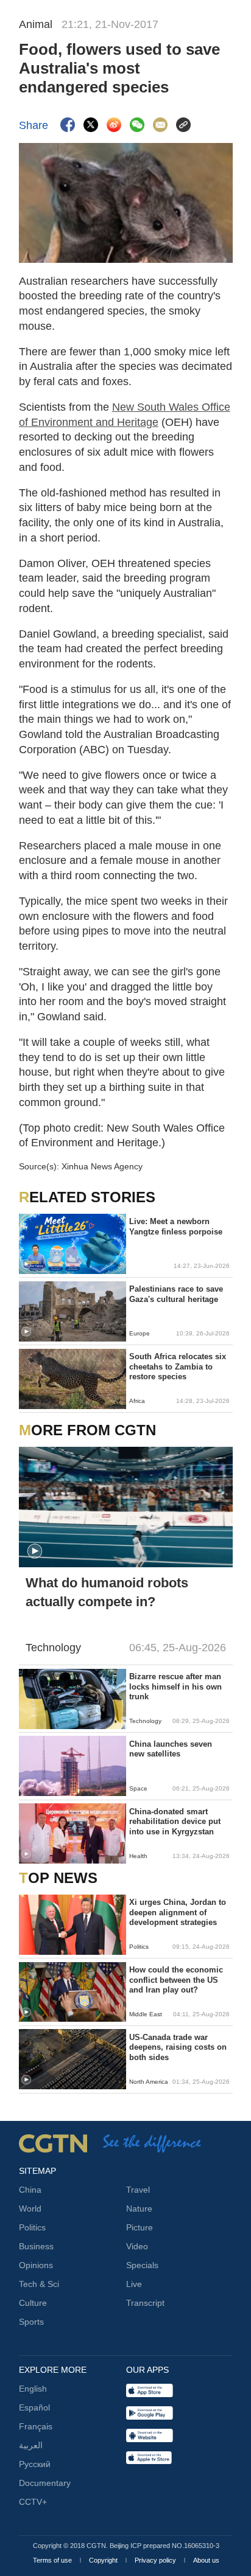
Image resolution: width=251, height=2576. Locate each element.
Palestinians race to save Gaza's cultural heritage (176, 1294)
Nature (139, 2209)
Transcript (145, 2303)
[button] (26, 1264)
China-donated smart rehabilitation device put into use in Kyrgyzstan (175, 1822)
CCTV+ (33, 2502)
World (30, 2209)
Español (34, 2407)
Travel (138, 2190)
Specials (142, 2265)
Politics (32, 2227)
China (30, 2190)
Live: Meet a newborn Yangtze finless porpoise (176, 1226)
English (33, 2389)
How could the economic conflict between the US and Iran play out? (176, 1980)
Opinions (36, 2265)
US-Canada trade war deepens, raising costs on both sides (178, 2047)
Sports (31, 2322)
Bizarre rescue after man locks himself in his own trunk (175, 1687)
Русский (35, 2464)
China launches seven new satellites (171, 1749)
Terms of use (53, 2560)
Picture (140, 2227)
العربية (31, 2445)
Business (36, 2246)
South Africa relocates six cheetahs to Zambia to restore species (178, 1366)
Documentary (45, 2483)
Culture (33, 2303)
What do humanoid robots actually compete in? (107, 1592)
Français (36, 2426)
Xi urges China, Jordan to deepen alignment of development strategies (178, 1912)
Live (134, 2284)
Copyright (104, 2560)
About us (206, 2560)
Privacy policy (156, 2560)
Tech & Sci (39, 2284)
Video (137, 2246)
